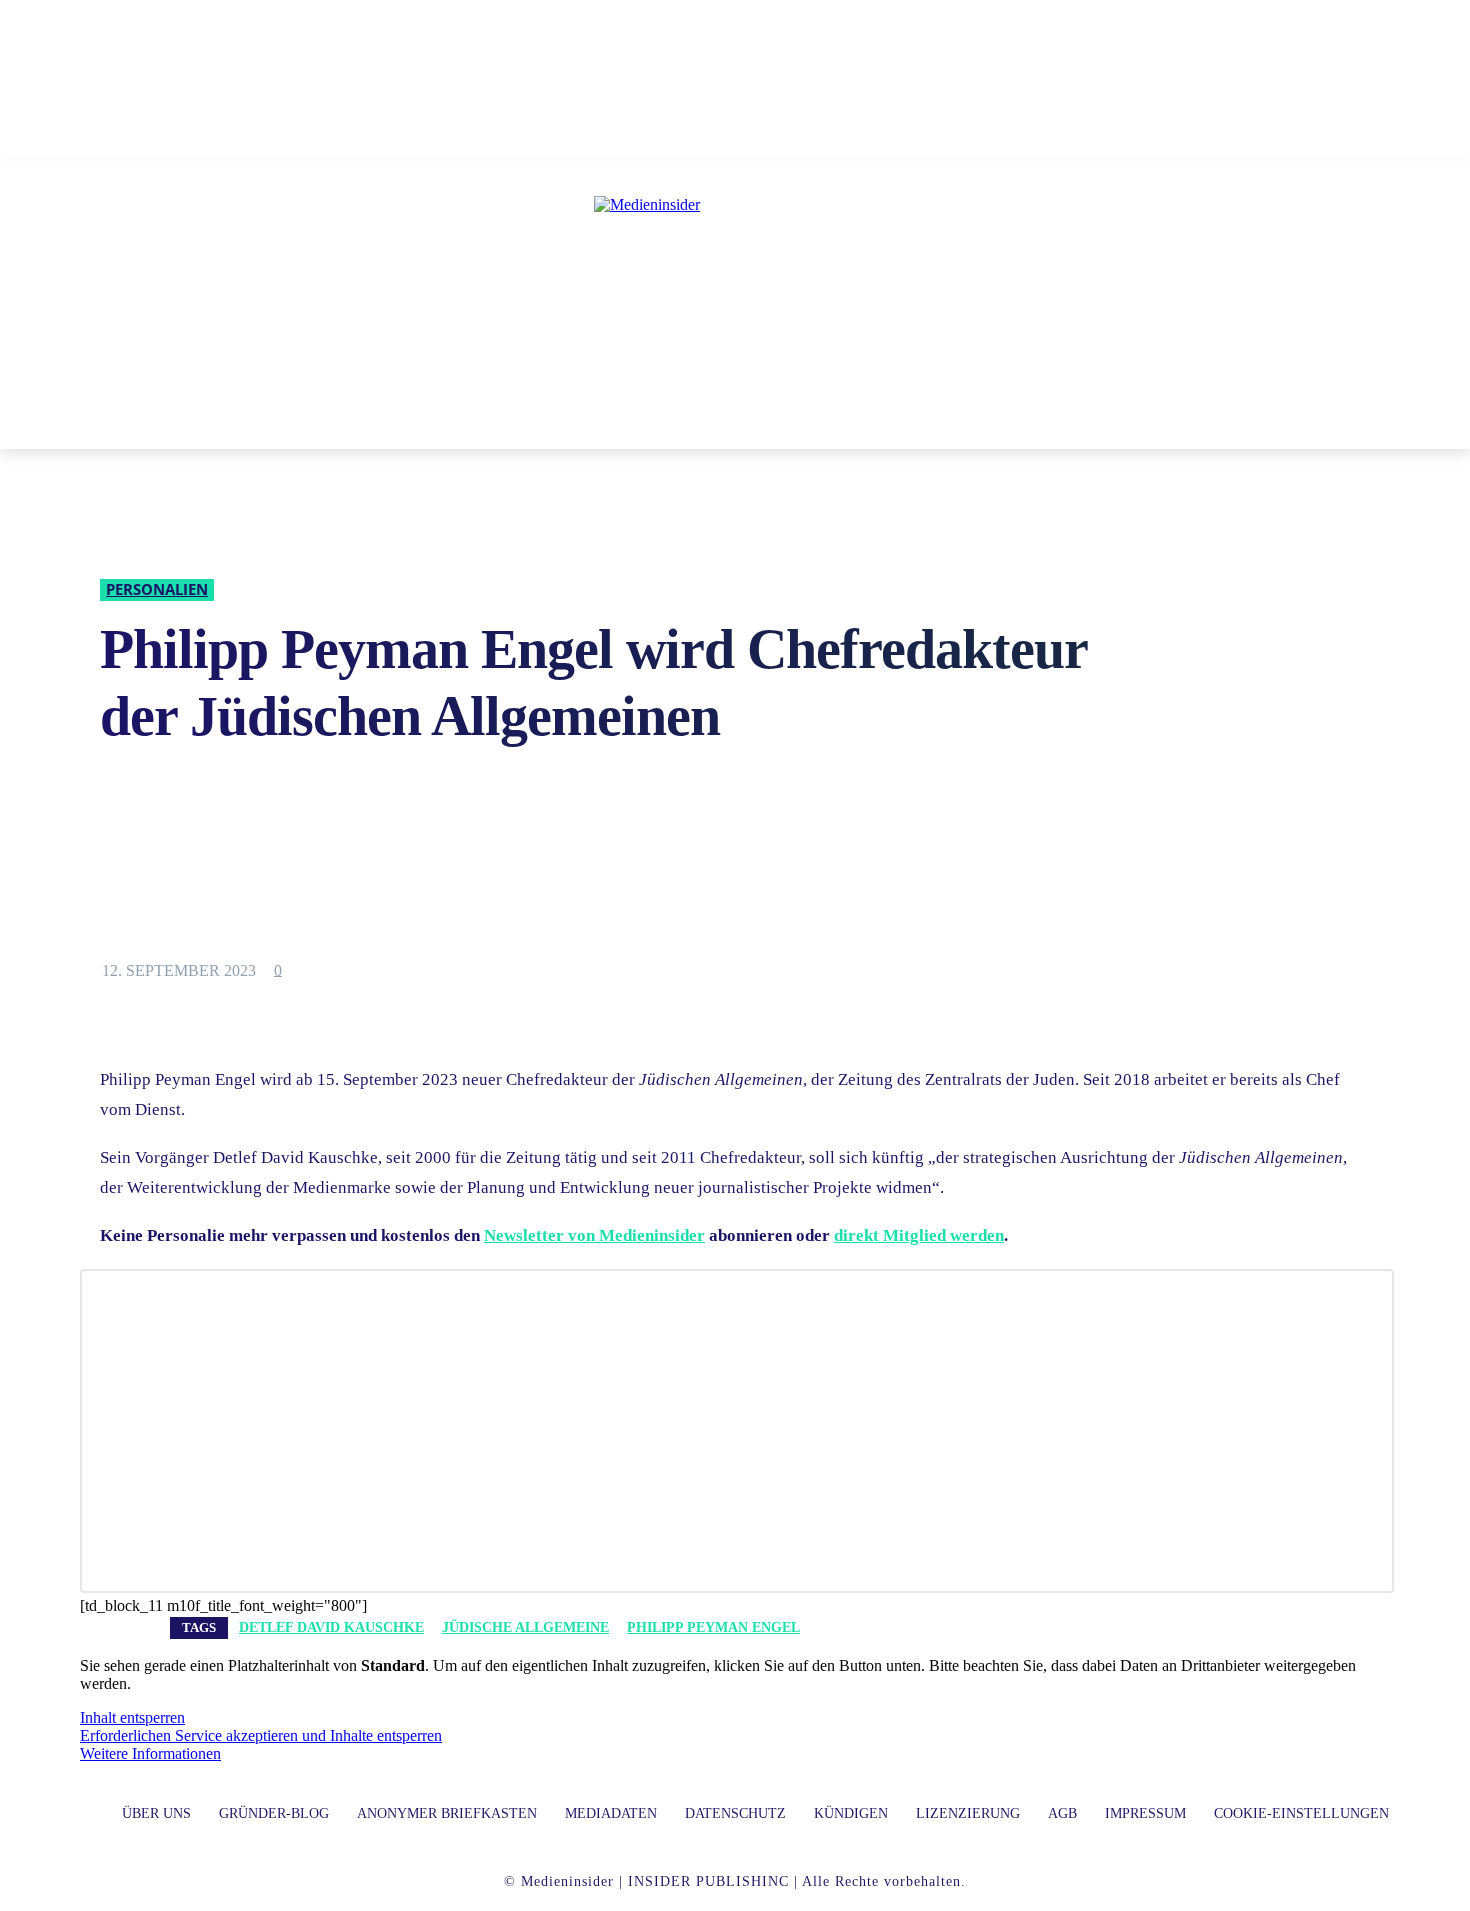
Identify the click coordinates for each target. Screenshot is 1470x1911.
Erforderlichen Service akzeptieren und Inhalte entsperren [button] (261, 1735)
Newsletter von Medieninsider (594, 1235)
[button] (1024, 425)
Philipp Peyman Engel (713, 1627)
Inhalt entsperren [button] (132, 1717)
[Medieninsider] (735, 286)
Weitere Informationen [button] (150, 1753)
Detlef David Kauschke (331, 1627)
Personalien (157, 589)
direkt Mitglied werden (919, 1235)
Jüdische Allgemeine (525, 1627)
